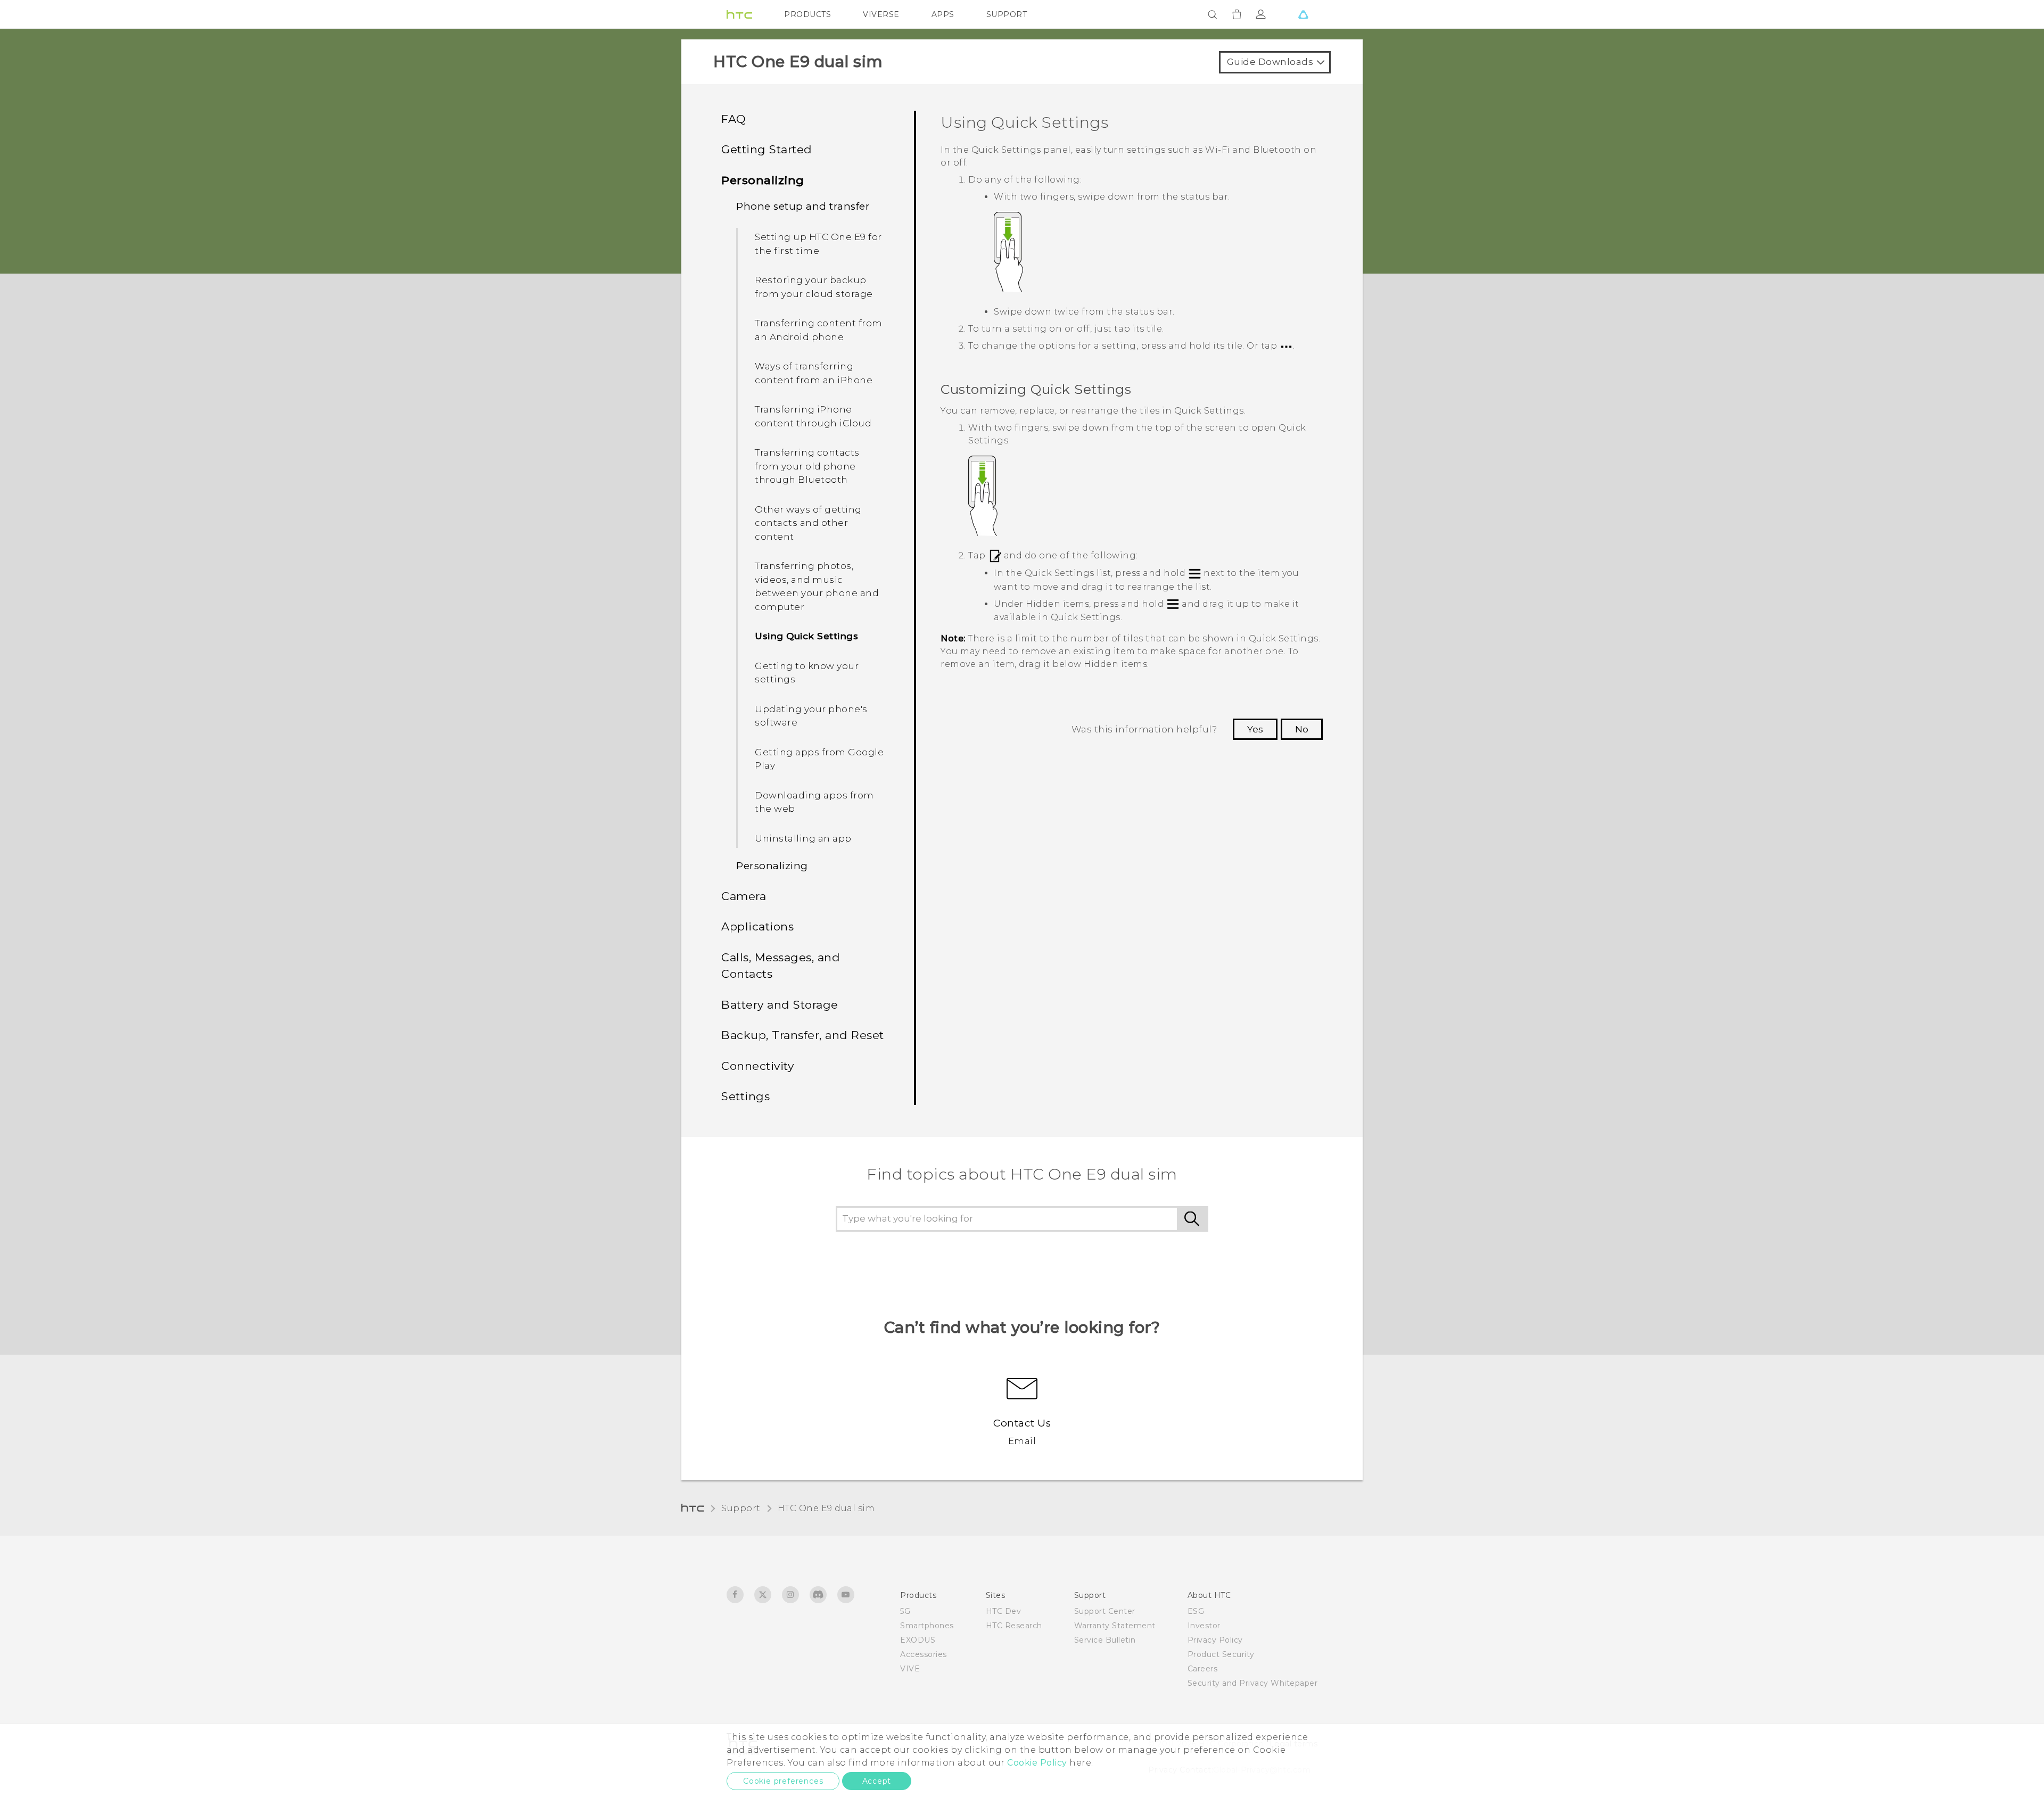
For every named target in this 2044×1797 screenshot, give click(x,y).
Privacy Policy (1215, 1640)
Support (741, 1508)
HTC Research (1014, 1626)
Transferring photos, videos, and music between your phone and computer (817, 586)
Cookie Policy (1037, 1763)
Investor (1204, 1626)
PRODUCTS (807, 14)
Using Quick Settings (806, 636)
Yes (1255, 729)
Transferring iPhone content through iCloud (813, 416)
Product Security (1221, 1654)
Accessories (924, 1654)
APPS (943, 14)
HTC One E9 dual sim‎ (826, 1508)
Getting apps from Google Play (819, 759)
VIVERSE (881, 14)
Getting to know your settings (807, 673)
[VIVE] (1303, 14)
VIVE (910, 1669)
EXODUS (918, 1640)
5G (905, 1611)
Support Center (1105, 1611)
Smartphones (927, 1626)
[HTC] (739, 14)
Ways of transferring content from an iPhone (814, 373)
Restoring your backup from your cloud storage (814, 287)
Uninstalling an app (803, 838)
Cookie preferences (783, 1781)
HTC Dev (1004, 1611)
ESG (1196, 1611)
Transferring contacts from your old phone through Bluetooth (807, 466)
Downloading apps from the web (814, 802)
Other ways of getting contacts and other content (808, 523)
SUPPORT (1007, 14)
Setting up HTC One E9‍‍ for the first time (818, 244)
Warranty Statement (1115, 1626)
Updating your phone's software (811, 716)
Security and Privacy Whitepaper (1253, 1683)
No (1302, 729)
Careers (1203, 1669)
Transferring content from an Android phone (819, 330)
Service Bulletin (1105, 1640)
